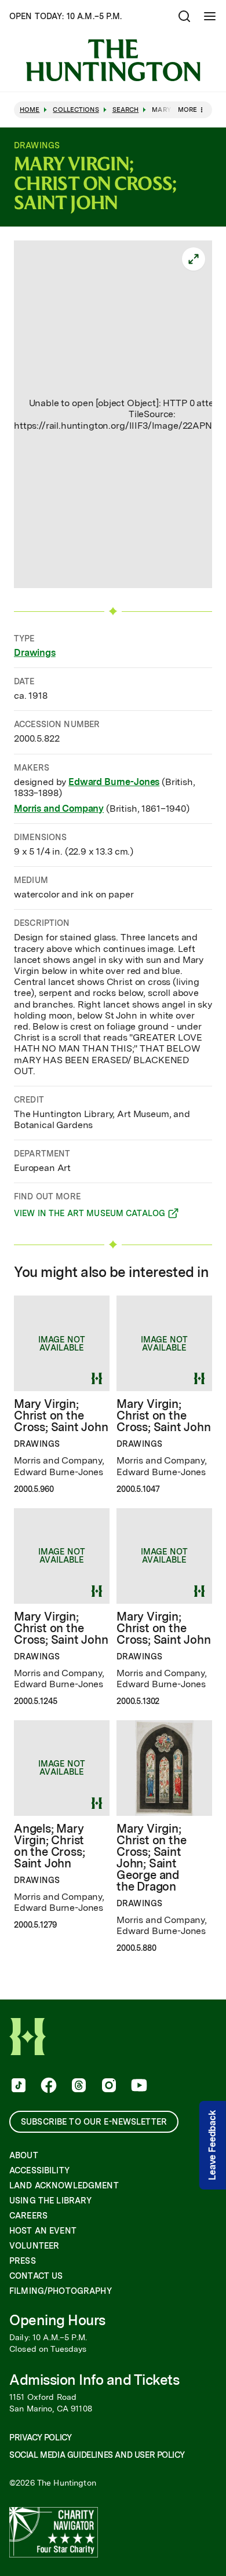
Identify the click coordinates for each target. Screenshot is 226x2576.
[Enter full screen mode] (194, 259)
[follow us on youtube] (138, 2086)
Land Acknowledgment (64, 2185)
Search (126, 110)
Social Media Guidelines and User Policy (97, 2455)
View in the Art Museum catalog (90, 1215)
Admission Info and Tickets (94, 2380)
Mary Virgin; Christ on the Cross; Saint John (61, 1415)
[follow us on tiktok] (17, 2086)
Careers (28, 2216)
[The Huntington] (113, 60)
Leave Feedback (212, 2145)
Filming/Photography (61, 2291)
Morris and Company (59, 809)
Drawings (35, 653)
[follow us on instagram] (108, 2086)
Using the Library (50, 2201)
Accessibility (39, 2170)
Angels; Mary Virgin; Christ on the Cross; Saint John (49, 1846)
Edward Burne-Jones (114, 782)
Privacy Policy (40, 2438)
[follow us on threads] (78, 2086)
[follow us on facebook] (48, 2086)
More (187, 110)
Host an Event (43, 2231)
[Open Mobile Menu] (210, 16)
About (24, 2155)
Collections (76, 110)
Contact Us (36, 2276)
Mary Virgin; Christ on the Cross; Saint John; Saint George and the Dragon (151, 1858)
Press (23, 2261)
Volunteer (34, 2246)
